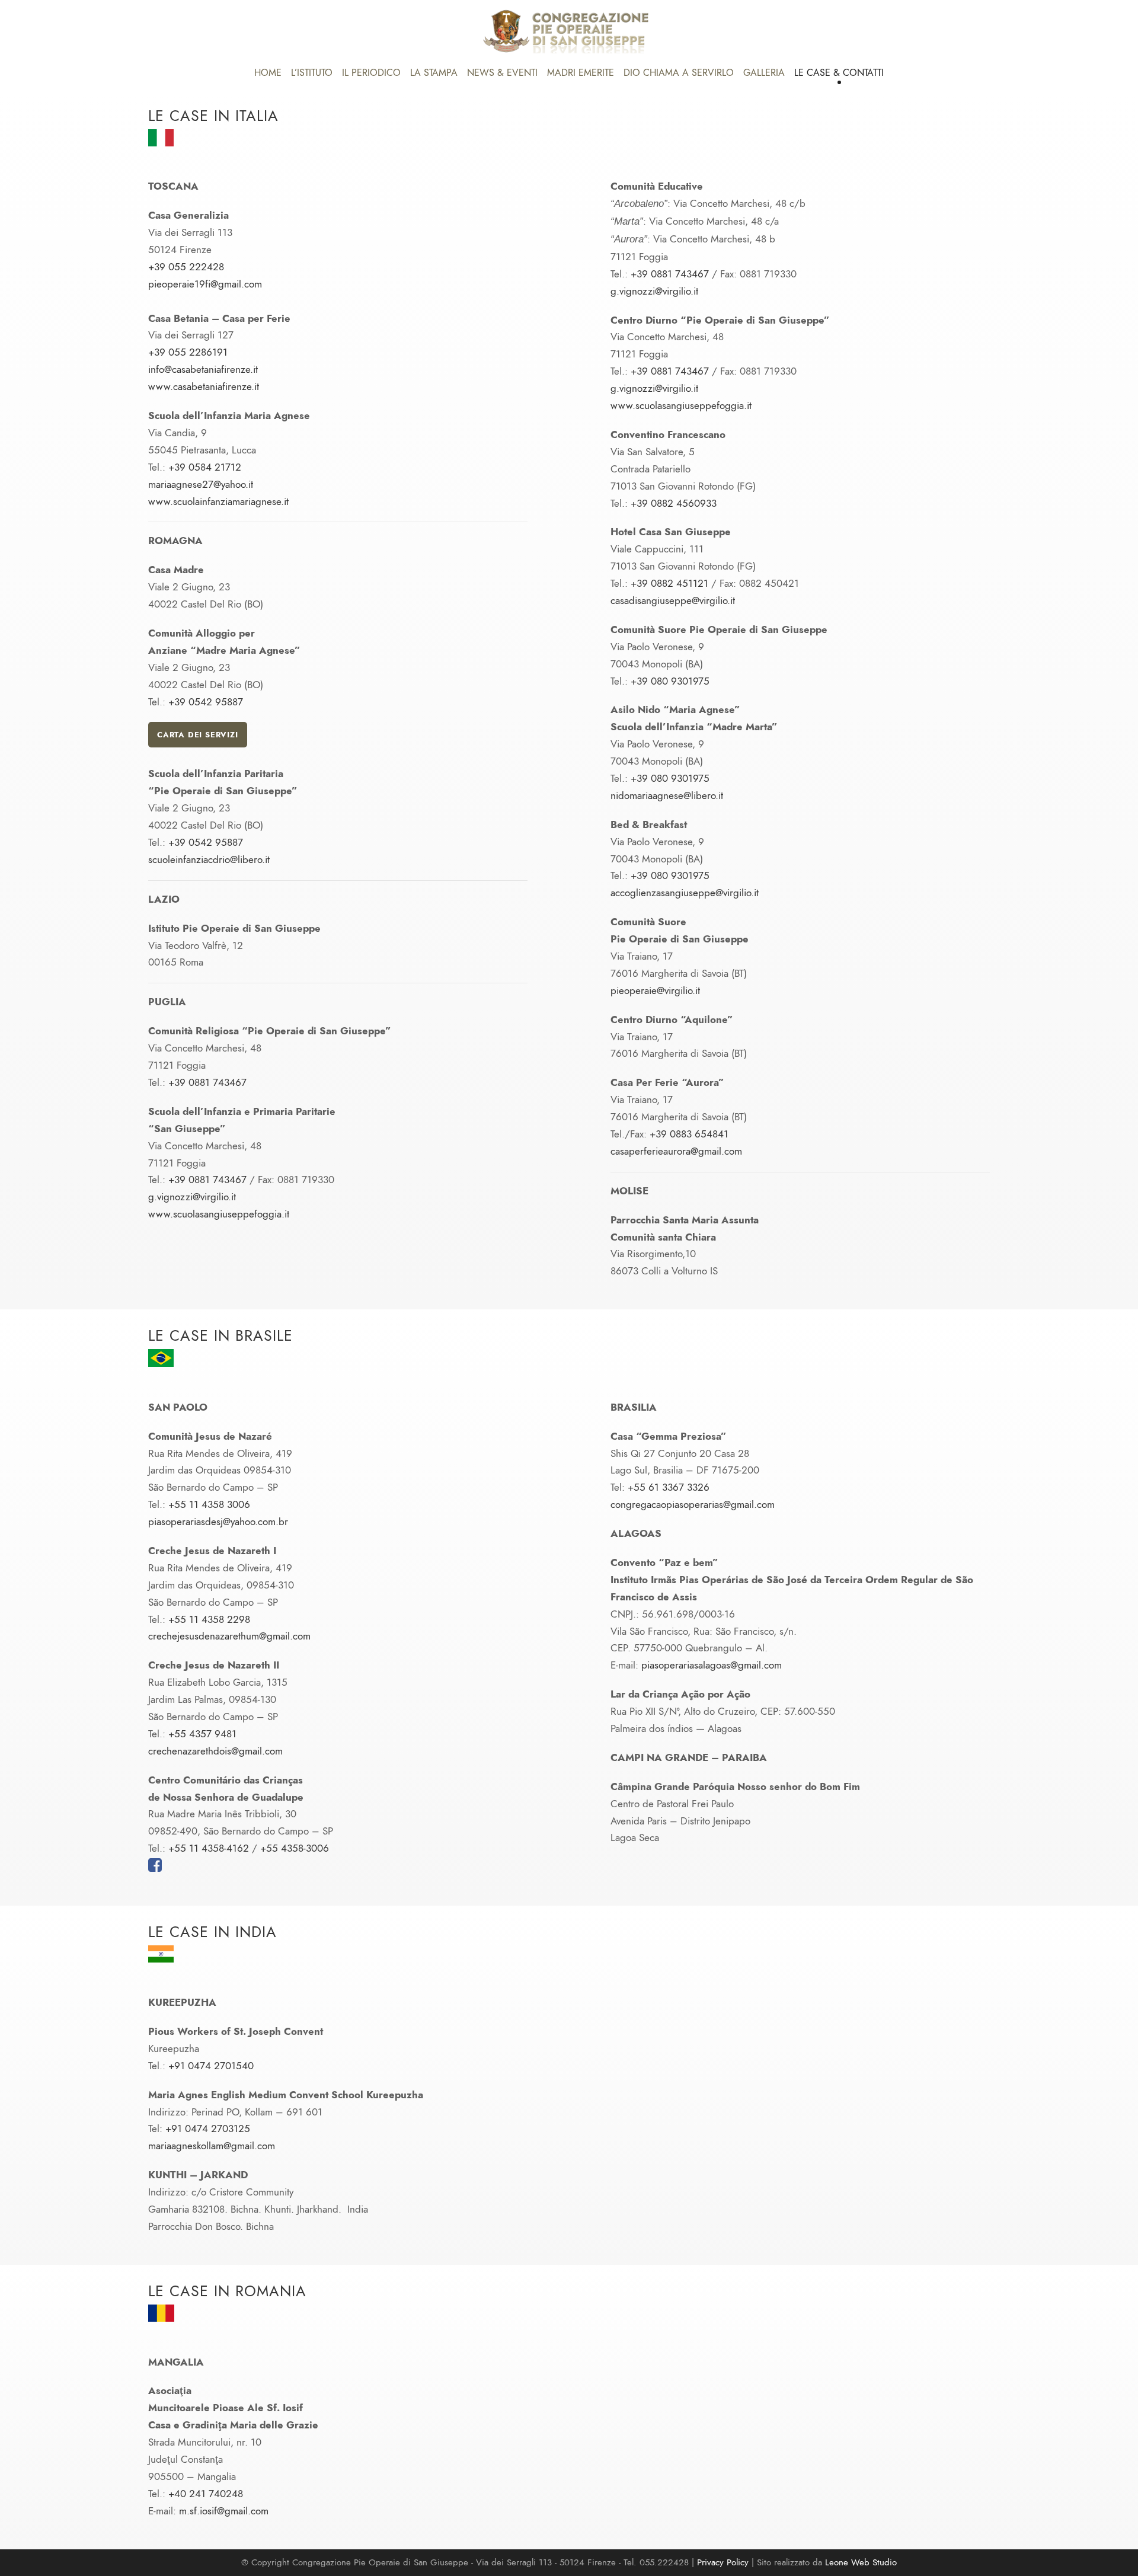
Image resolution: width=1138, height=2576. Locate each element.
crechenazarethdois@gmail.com (215, 1751)
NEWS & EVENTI (502, 73)
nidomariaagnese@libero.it (667, 795)
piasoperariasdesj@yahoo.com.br (218, 1522)
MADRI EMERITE (581, 73)
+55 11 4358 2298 (209, 1619)
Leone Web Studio (861, 2562)
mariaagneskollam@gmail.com (212, 2146)
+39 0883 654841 (689, 1134)
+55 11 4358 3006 (209, 1504)
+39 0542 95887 (206, 702)
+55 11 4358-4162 (209, 1848)
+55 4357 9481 (202, 1734)
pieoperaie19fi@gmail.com (205, 284)
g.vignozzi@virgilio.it (192, 1197)
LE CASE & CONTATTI (839, 73)
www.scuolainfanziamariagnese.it (218, 501)
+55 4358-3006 (295, 1848)
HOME (268, 73)
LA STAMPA (434, 73)
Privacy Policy (723, 2562)
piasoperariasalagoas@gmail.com (712, 1665)
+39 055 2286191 (188, 352)
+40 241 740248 (206, 2494)
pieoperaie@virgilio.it (655, 990)
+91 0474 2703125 (208, 2128)
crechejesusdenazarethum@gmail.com (229, 1636)
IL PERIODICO (371, 73)
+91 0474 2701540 (211, 2066)
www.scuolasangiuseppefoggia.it (219, 1214)
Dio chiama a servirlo (679, 73)
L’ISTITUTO (312, 73)
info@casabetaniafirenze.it (203, 369)
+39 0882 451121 (669, 583)
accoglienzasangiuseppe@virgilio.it (685, 893)
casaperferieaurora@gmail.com (676, 1151)
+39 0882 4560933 (674, 503)
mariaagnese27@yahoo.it (201, 484)
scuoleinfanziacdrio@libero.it (209, 859)
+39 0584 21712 (205, 467)
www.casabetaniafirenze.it (204, 386)
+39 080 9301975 (670, 681)
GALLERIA (764, 73)
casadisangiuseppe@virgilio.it (673, 600)
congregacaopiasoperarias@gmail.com (693, 1504)
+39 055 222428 (186, 267)
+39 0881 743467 (207, 1082)
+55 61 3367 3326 (669, 1487)
